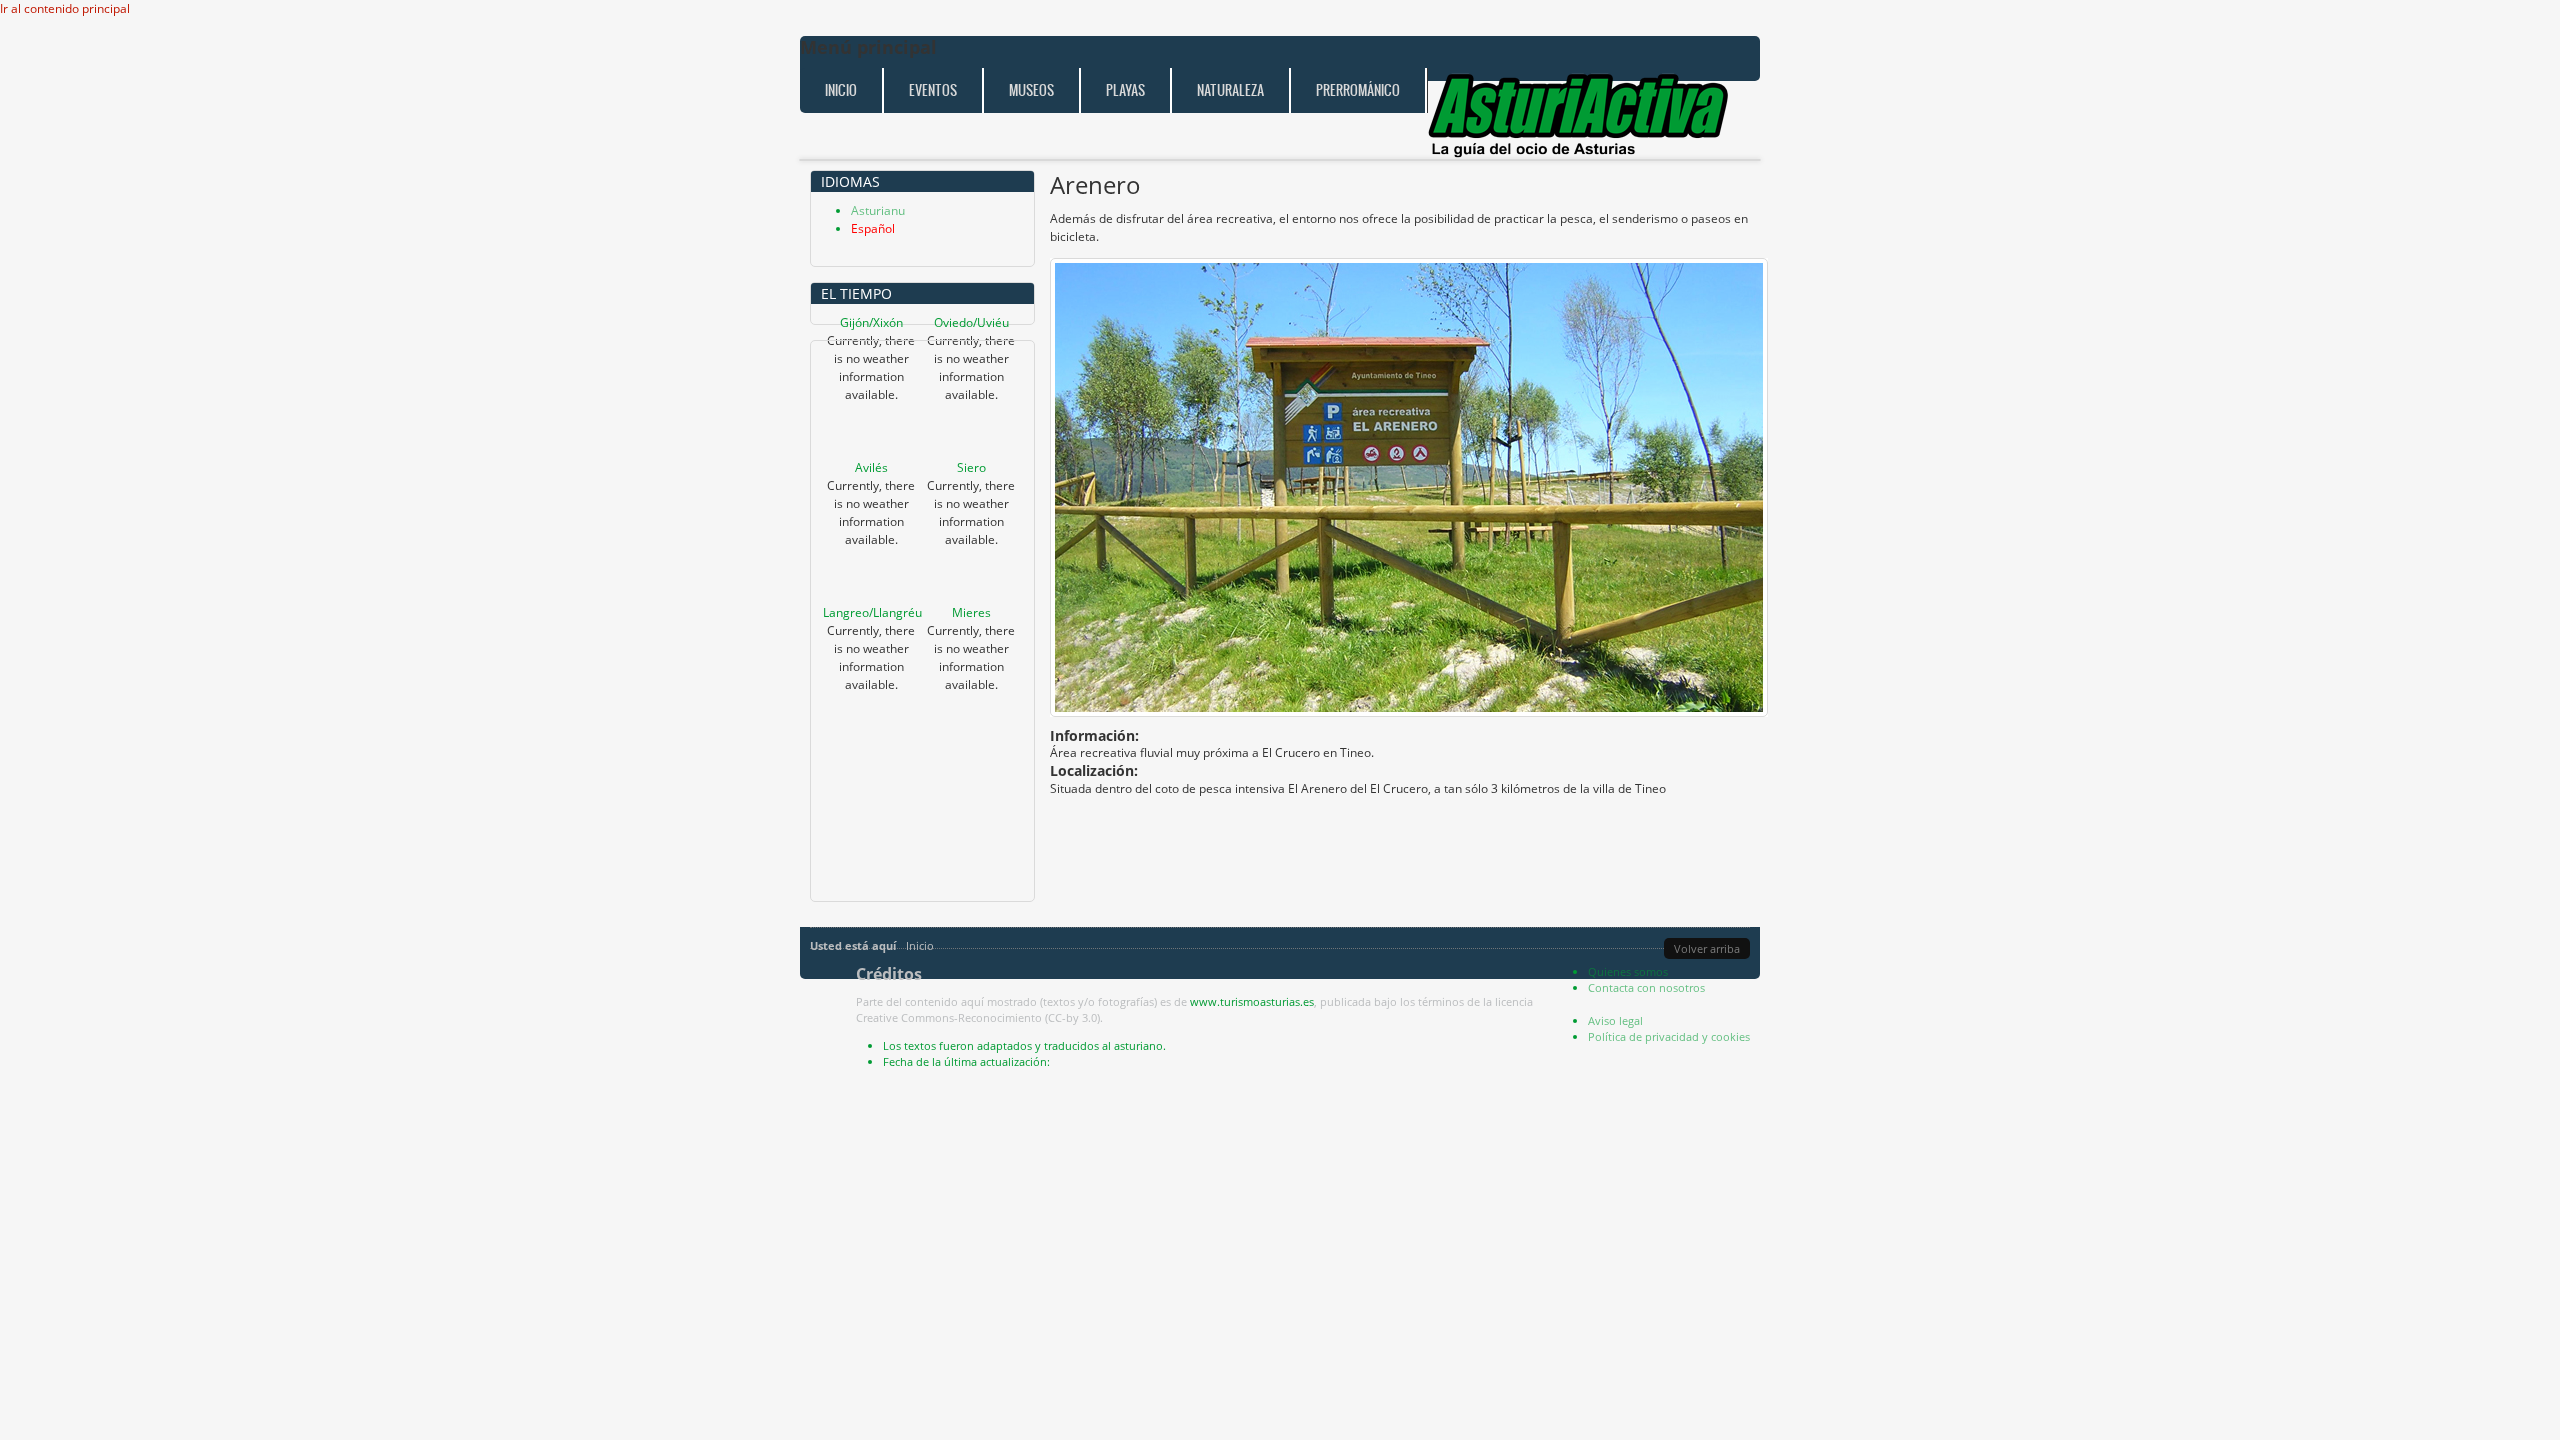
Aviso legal (1615, 1020)
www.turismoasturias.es (1252, 1001)
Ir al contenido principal (65, 8)
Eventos (933, 90)
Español (873, 228)
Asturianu (878, 210)
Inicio (841, 90)
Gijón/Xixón (871, 322)
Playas (1125, 90)
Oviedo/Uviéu (971, 322)
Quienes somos (1628, 971)
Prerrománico (1358, 90)
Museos (1031, 90)
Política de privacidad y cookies (1669, 1036)
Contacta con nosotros (1646, 987)
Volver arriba (1707, 948)
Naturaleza (1230, 90)
